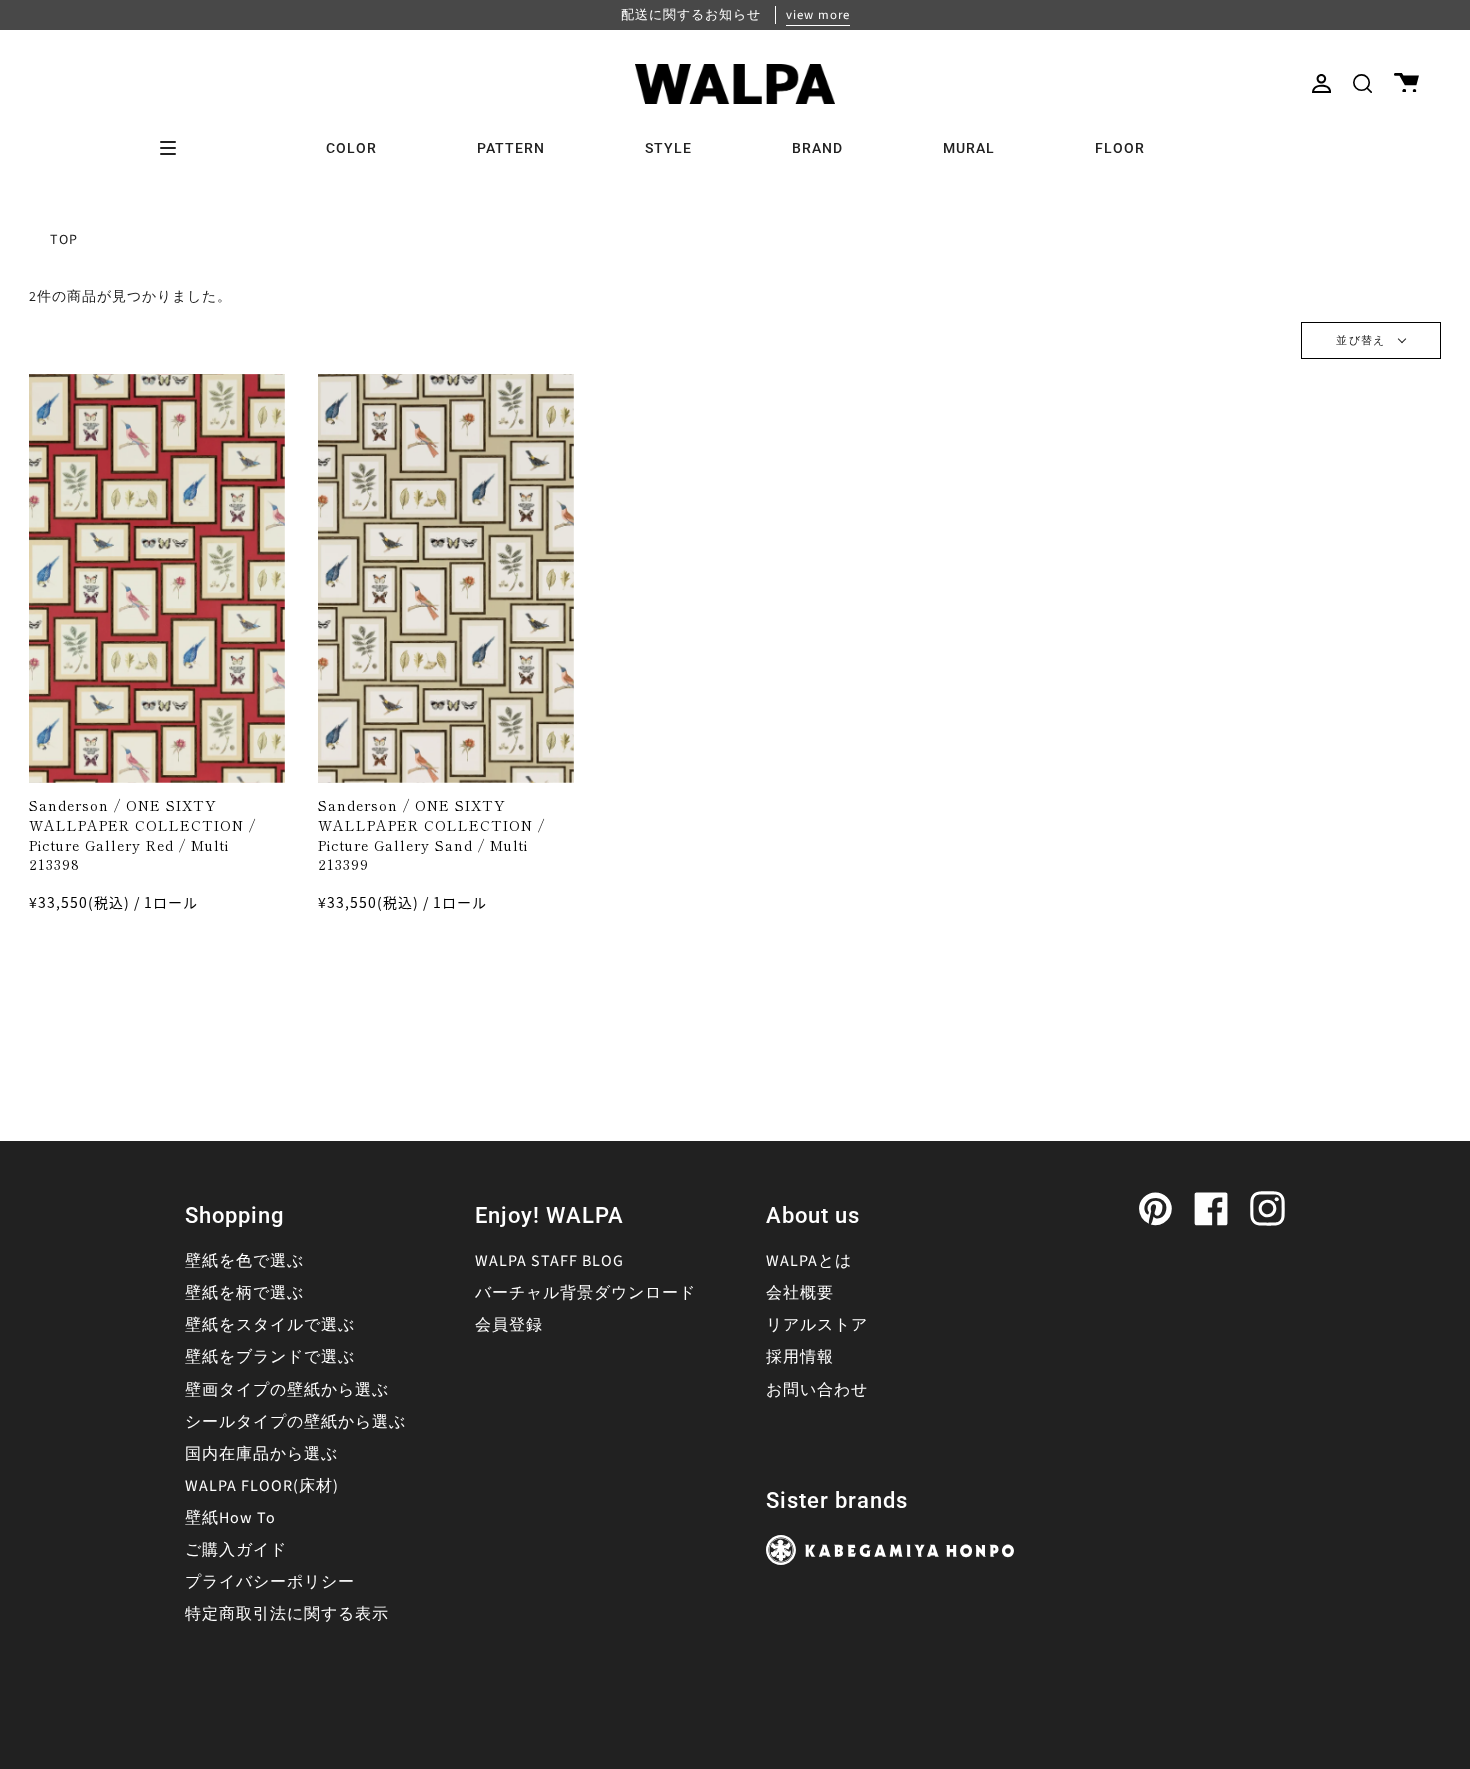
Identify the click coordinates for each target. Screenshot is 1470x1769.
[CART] (1406, 83)
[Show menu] (175, 148)
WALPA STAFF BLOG (549, 1261)
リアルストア (817, 1325)
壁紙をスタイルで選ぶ (270, 1325)
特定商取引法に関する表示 (287, 1614)
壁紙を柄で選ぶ (244, 1293)
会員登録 (509, 1325)
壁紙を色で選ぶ (244, 1261)
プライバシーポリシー (270, 1582)
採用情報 (800, 1357)
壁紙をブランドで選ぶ (270, 1357)
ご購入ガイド (236, 1550)
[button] (1362, 83)
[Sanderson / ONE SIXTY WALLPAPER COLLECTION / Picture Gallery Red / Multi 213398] (157, 578)
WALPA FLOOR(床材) (262, 1486)
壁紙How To (230, 1518)
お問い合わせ (817, 1390)
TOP (64, 240)
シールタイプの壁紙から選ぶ (295, 1422)
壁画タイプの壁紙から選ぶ (287, 1390)
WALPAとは (809, 1261)
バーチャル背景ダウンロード (585, 1293)
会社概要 (800, 1293)
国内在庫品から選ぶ (261, 1454)
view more (818, 15)
